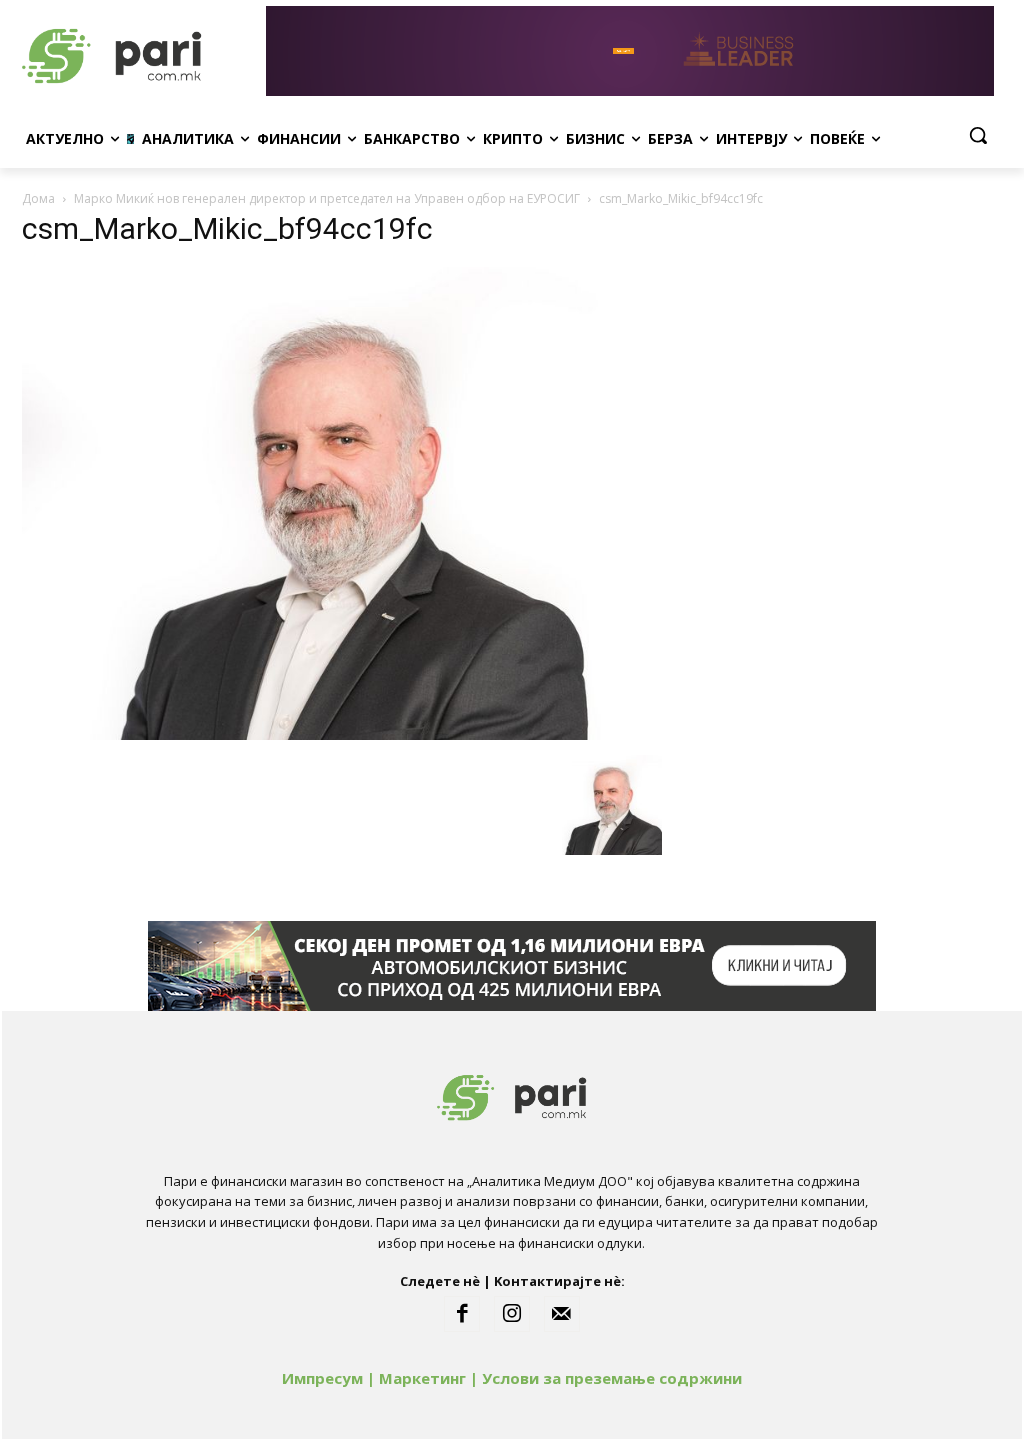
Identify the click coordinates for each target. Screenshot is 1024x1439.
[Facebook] (462, 1314)
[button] (978, 135)
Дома (38, 198)
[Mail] (562, 1314)
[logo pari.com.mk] (139, 51)
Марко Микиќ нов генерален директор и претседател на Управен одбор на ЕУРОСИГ (327, 198)
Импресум (322, 1378)
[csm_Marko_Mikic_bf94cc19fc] (342, 734)
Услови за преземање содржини (612, 1378)
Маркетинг (422, 1378)
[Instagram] (512, 1314)
